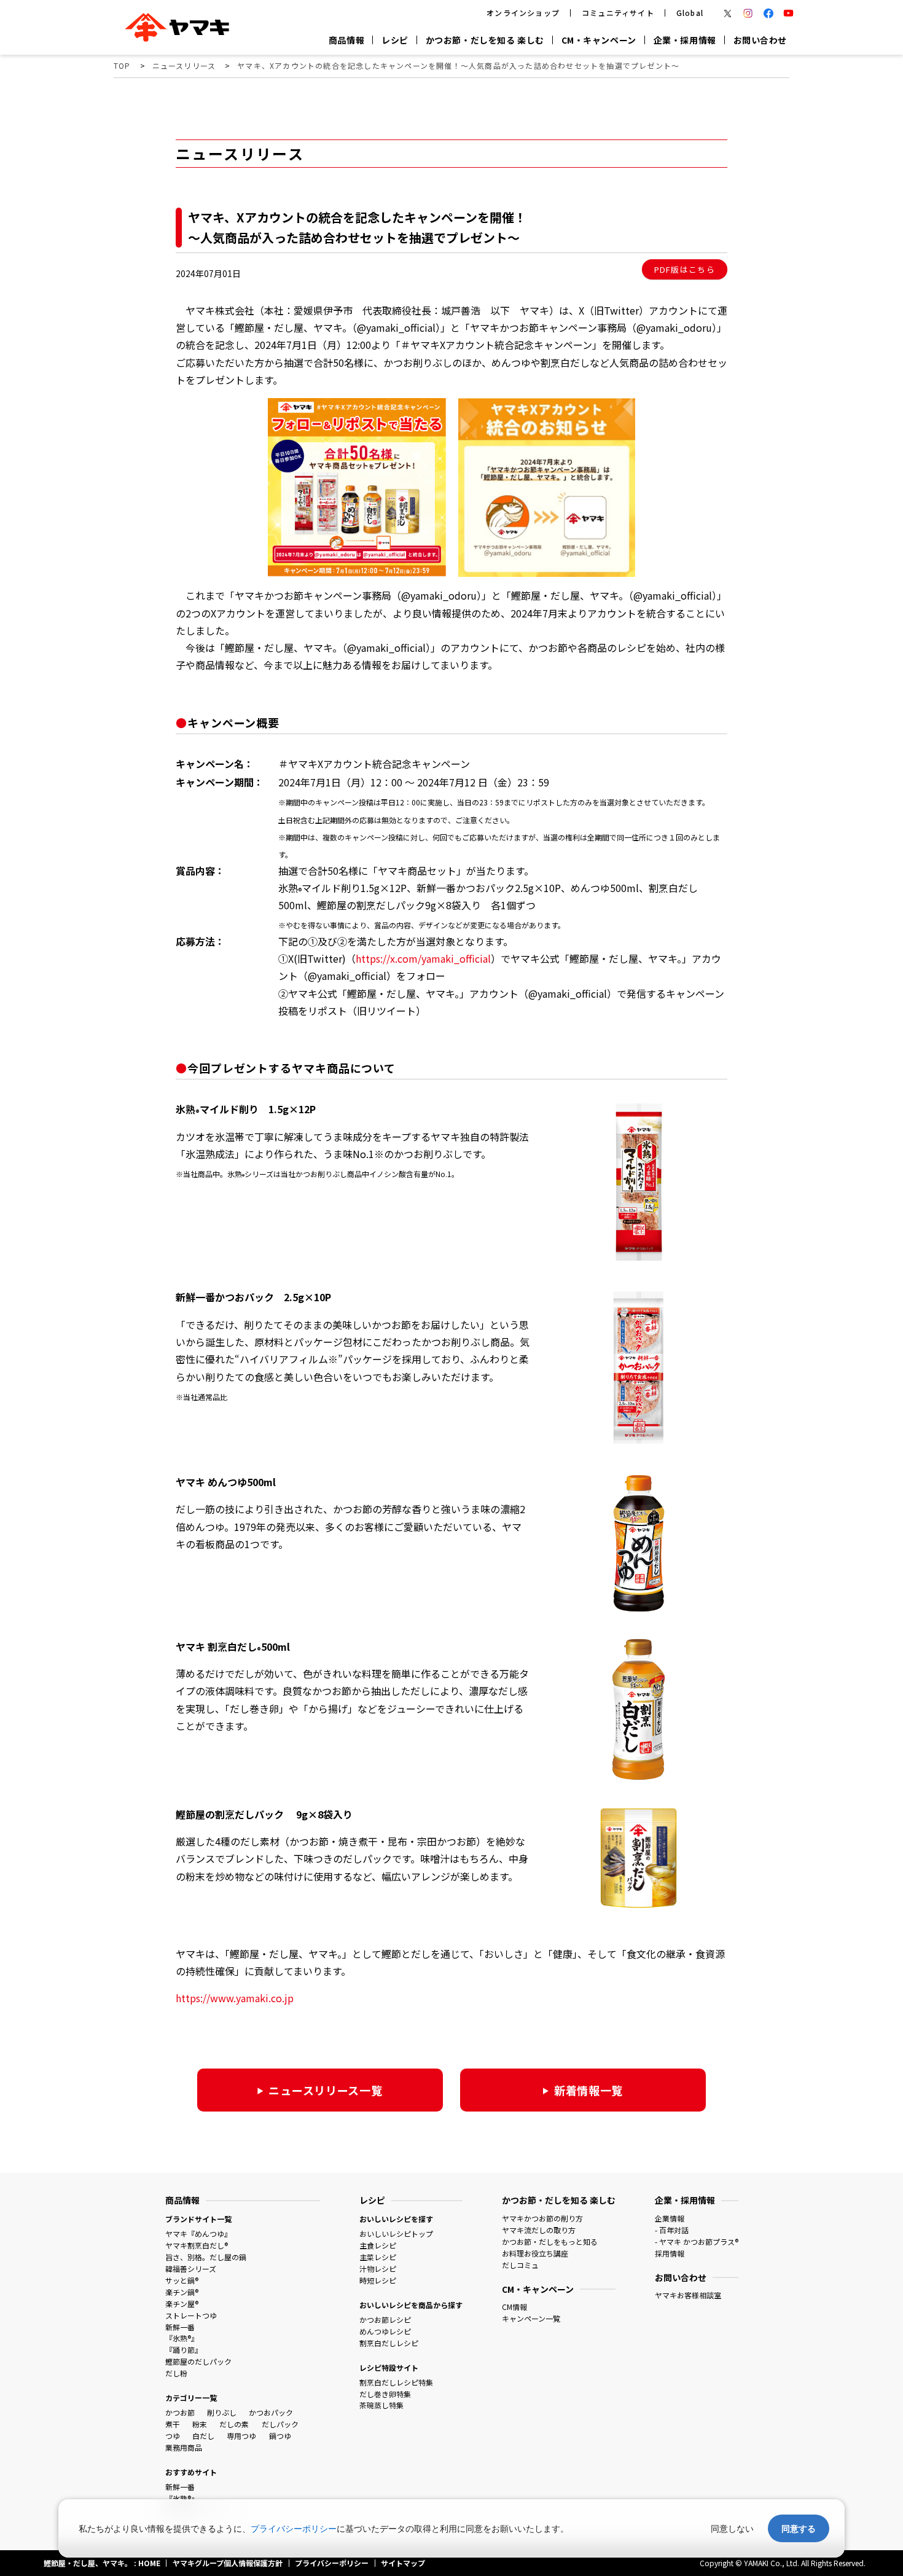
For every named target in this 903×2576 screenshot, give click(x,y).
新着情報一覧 (588, 2090)
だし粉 (176, 2373)
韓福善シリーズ (191, 2269)
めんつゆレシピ (385, 2331)
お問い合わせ (760, 40)
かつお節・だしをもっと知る (550, 2241)
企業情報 (670, 2218)
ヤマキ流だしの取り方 (539, 2230)
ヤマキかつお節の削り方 (542, 2218)
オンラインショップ (523, 13)
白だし (203, 2436)
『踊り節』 (184, 2350)
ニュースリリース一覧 (325, 2090)
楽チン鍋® (182, 2292)
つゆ (173, 2436)
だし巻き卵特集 (385, 2394)
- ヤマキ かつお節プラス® (697, 2241)
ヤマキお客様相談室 (688, 2295)
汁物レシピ (378, 2269)
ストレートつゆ (191, 2315)
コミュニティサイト (618, 13)
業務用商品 (184, 2447)
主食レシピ (378, 2245)
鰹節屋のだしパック (198, 2361)
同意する (799, 2528)
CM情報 (514, 2307)
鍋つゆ (280, 2436)
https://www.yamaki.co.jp (235, 1998)
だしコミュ (520, 2265)
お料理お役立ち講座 (535, 2253)
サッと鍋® (182, 2280)
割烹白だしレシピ (389, 2343)
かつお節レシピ (385, 2320)
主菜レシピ (378, 2257)
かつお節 (180, 2412)
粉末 (200, 2424)
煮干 (173, 2424)
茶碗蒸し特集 (381, 2405)
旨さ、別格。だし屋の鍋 (206, 2257)
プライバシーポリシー (294, 2528)
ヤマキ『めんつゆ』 (198, 2233)
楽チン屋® (182, 2304)
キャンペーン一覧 (531, 2318)
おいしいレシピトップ (396, 2233)
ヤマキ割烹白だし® (197, 2245)
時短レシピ (378, 2280)
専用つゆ (241, 2436)
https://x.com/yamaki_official (423, 958)
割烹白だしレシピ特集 (396, 2382)
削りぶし (222, 2412)
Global (690, 13)
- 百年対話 (672, 2230)
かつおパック (271, 2412)
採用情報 (670, 2253)
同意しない (732, 2528)
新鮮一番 (180, 2327)
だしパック (280, 2424)
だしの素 (234, 2424)
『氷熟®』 (182, 2338)
